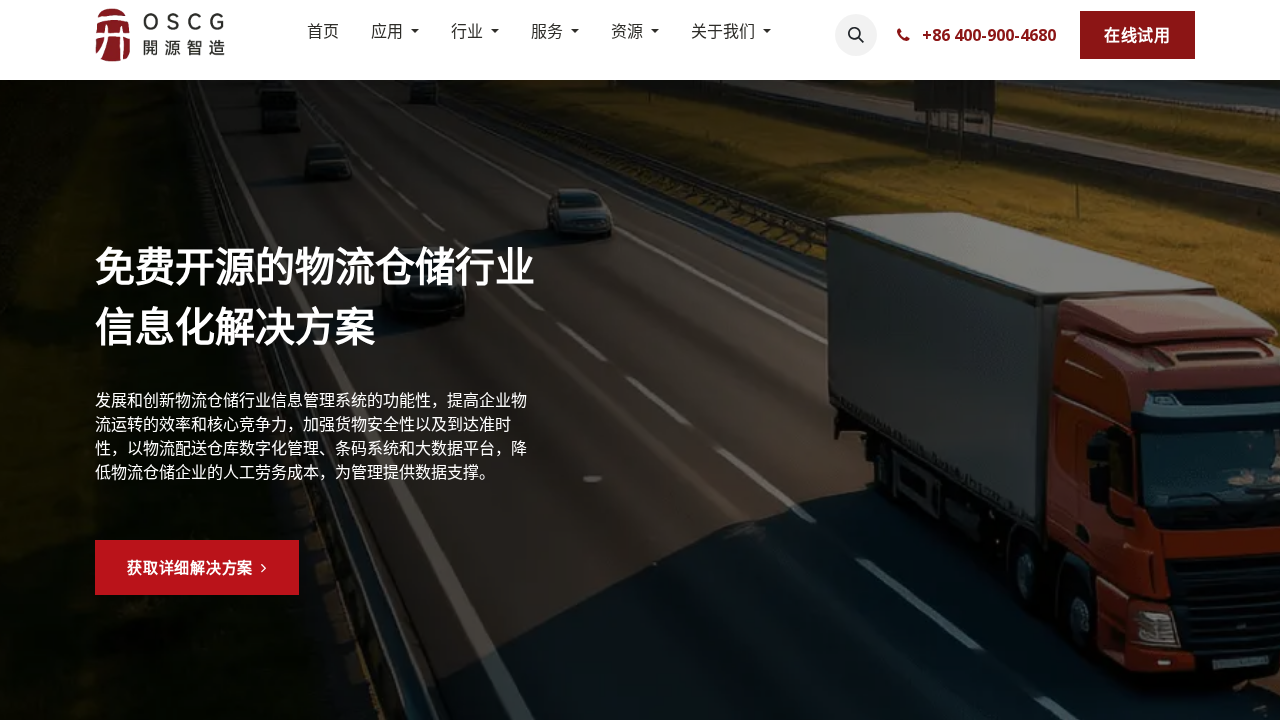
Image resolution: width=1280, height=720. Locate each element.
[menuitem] (323, 35)
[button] (856, 35)
